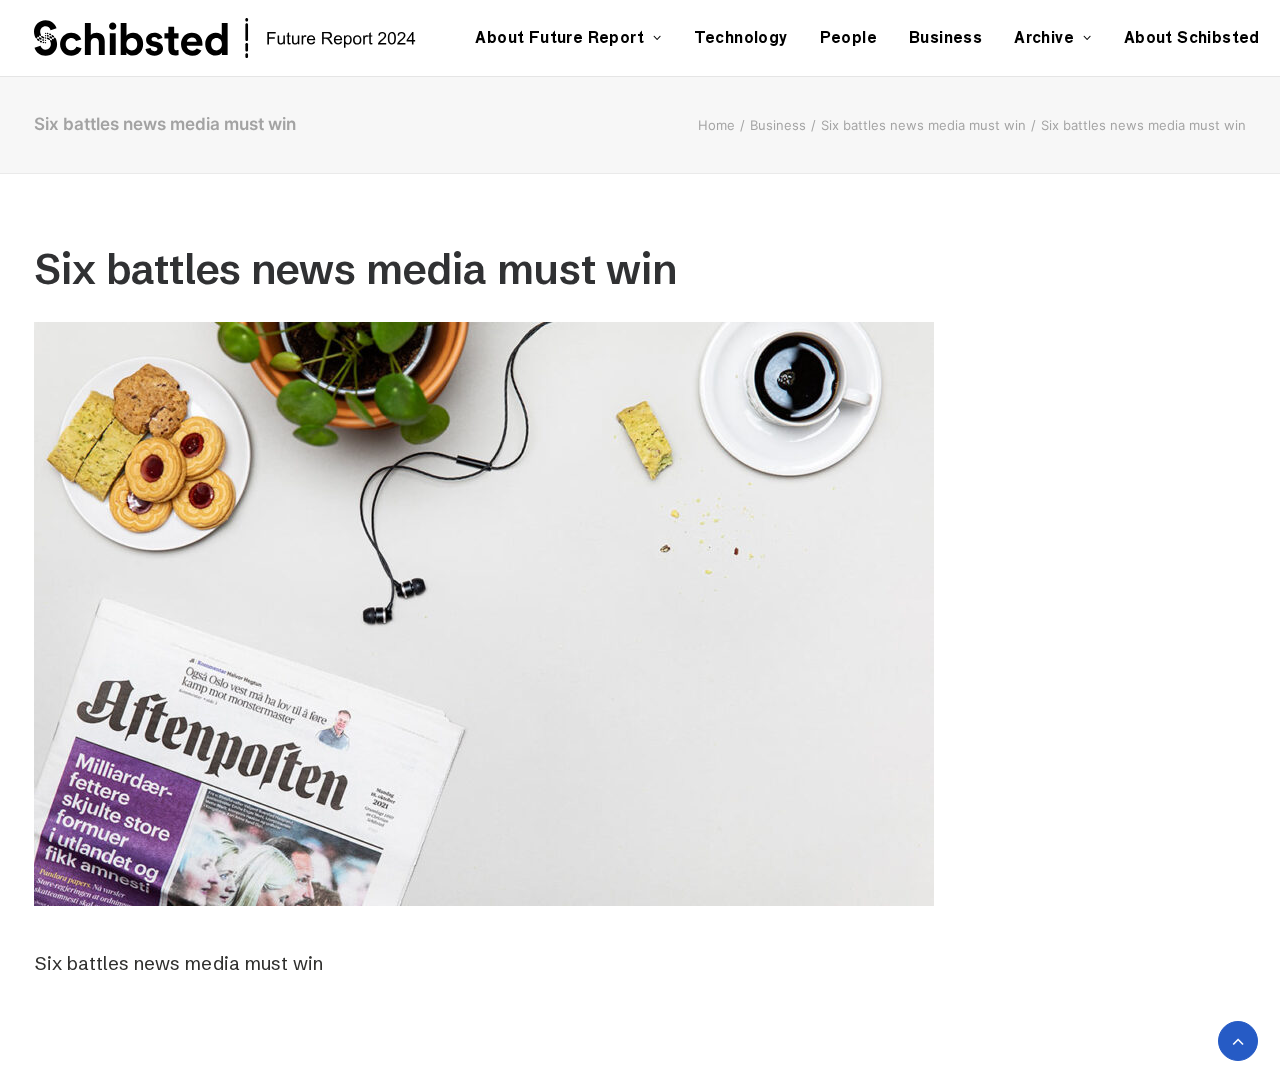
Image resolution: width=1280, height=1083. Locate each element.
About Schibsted (1192, 37)
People (848, 37)
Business (945, 37)
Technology (741, 37)
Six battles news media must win (923, 125)
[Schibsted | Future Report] (247, 38)
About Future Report (559, 37)
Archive (1044, 37)
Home (716, 125)
